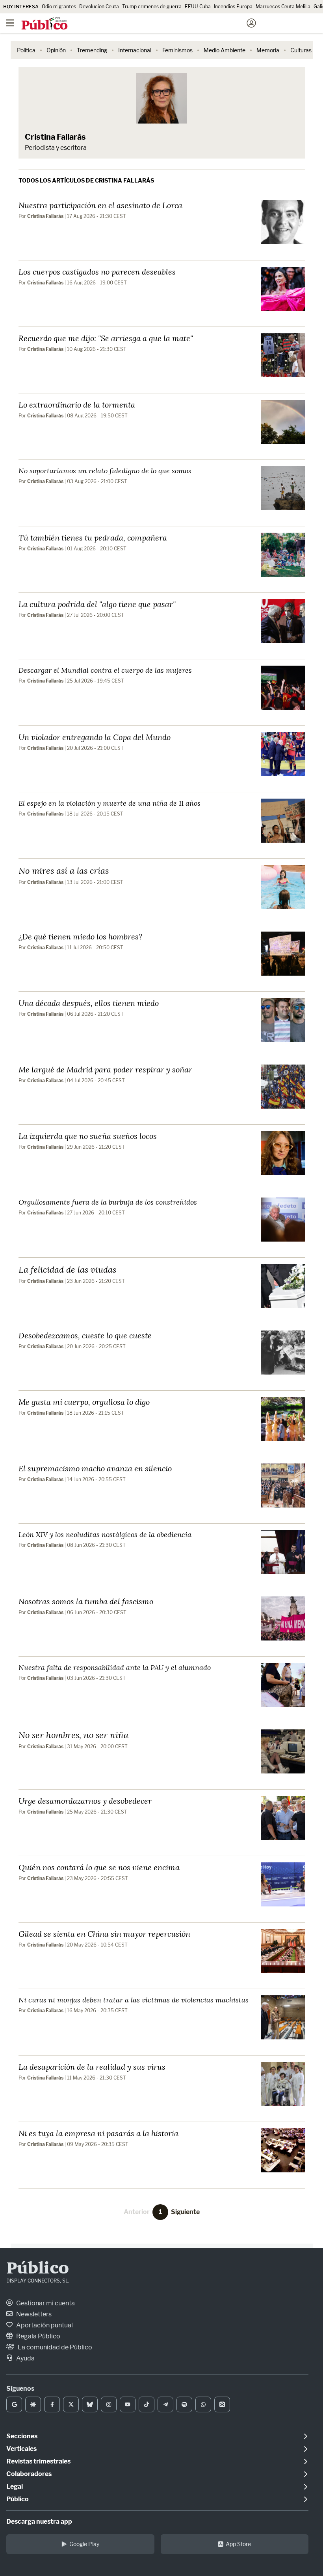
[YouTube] (128, 2404)
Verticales (21, 2449)
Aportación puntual (44, 2325)
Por (41, 216)
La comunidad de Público (54, 2347)
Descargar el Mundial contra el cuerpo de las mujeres (105, 670)
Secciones (22, 2436)
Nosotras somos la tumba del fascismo (86, 1601)
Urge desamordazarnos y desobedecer (85, 1801)
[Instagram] (109, 2404)
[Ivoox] (222, 2404)
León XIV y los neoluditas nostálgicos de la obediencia (105, 1534)
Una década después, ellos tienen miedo (89, 1003)
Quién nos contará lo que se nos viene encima (99, 1867)
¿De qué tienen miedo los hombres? (80, 936)
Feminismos (177, 50)
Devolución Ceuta (99, 6)
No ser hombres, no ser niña (73, 1735)
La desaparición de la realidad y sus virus (92, 2067)
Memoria (268, 50)
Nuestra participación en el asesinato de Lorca (100, 205)
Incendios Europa (233, 6)
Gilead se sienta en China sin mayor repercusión (104, 1934)
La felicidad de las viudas (67, 1269)
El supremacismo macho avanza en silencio (95, 1468)
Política (26, 50)
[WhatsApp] (203, 2404)
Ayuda (25, 2358)
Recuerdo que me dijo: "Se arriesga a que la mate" (106, 338)
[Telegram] (165, 2404)
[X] (71, 2404)
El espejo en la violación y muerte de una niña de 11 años (110, 803)
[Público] (148, 24)
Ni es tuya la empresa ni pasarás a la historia (98, 2133)
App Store (238, 2544)
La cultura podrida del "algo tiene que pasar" (97, 604)
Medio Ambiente (225, 50)
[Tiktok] (147, 2404)
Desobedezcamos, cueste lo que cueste (85, 1335)
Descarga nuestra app (39, 2522)
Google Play (84, 2544)
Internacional (135, 50)
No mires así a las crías (64, 870)
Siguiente (185, 2212)
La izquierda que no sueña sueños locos (88, 1136)
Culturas (301, 50)
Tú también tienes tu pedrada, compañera (93, 537)
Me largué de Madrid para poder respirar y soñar (105, 1069)
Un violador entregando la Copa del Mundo (95, 737)
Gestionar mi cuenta (45, 2303)
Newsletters (33, 2314)
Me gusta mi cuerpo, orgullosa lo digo (84, 1402)
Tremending (92, 50)
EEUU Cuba (198, 6)
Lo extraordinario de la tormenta (77, 404)
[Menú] (10, 23)
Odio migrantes (59, 6)
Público (38, 2269)
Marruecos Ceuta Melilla (283, 6)
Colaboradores (29, 2474)
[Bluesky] (90, 2404)
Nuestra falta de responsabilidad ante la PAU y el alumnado (115, 1667)
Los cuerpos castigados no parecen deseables (97, 271)
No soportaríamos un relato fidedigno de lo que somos (105, 471)
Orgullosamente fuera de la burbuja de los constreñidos (108, 1202)
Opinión (56, 50)
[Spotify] (184, 2404)
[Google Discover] (33, 2404)
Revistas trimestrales (38, 2461)
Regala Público (38, 2336)
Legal (15, 2487)
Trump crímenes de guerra (152, 6)
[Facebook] (52, 2404)
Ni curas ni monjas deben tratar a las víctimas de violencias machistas (134, 2000)
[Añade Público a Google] (14, 2404)
